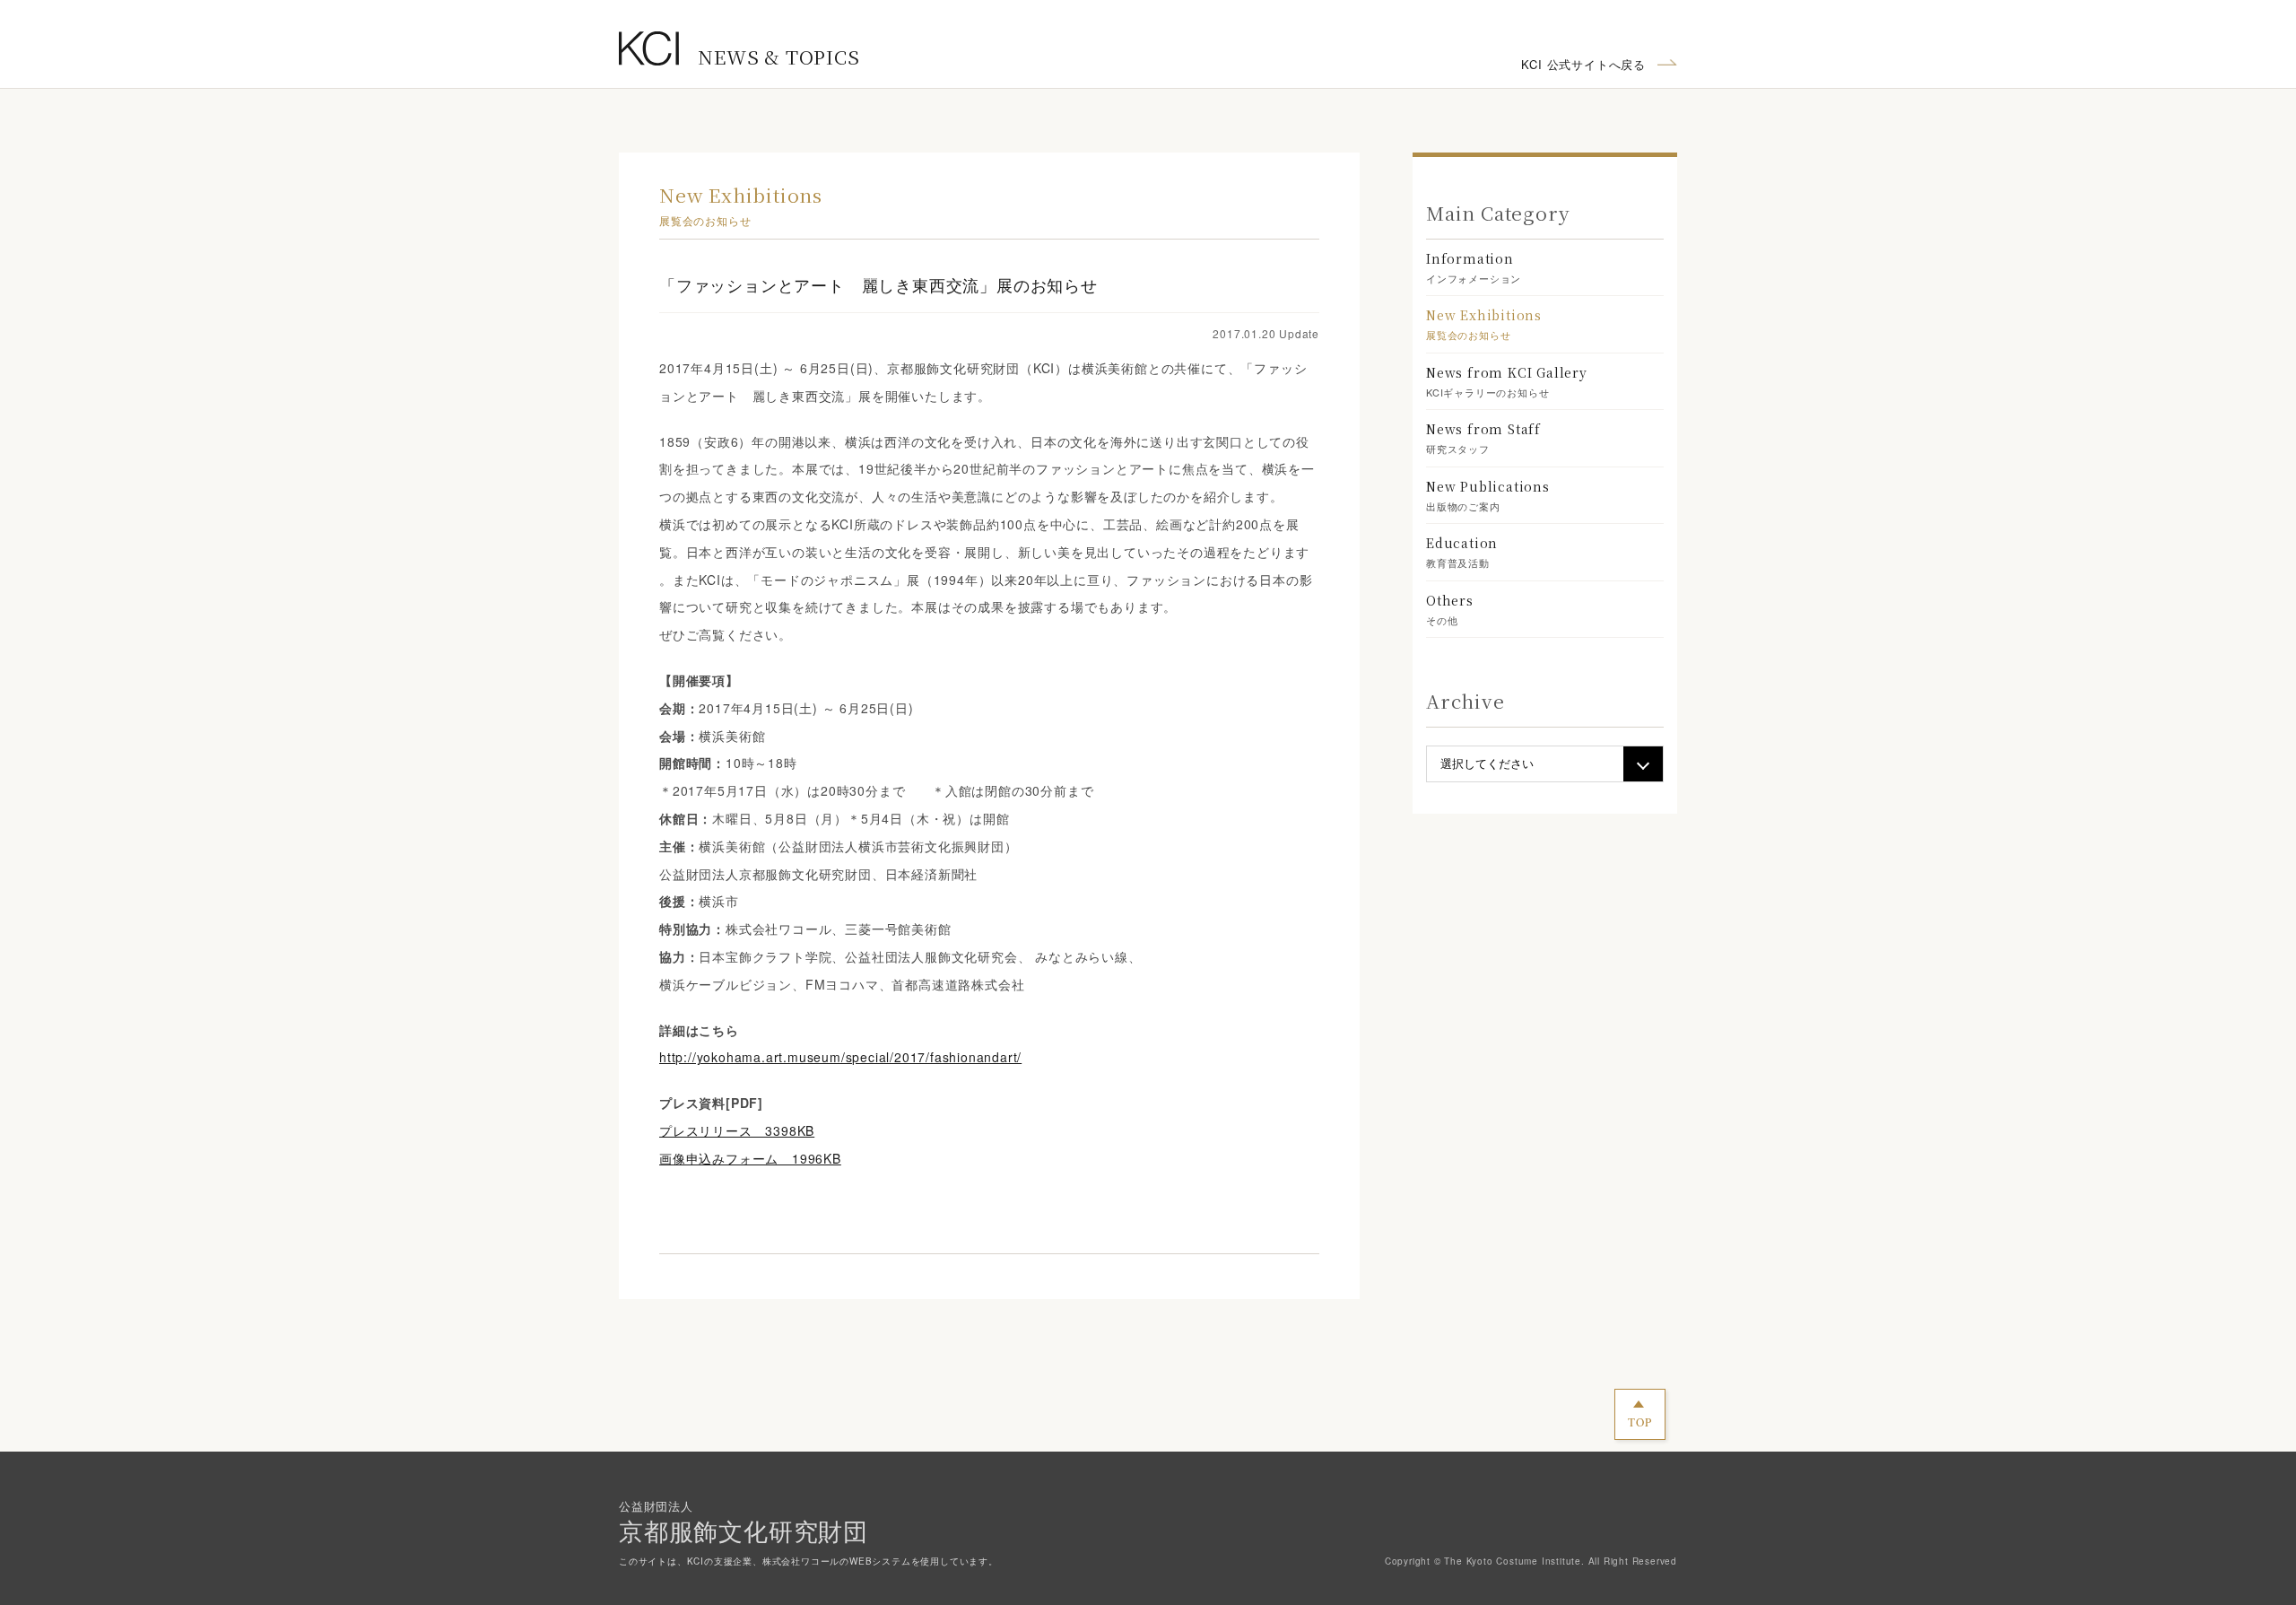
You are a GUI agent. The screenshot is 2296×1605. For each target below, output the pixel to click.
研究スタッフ (1483, 438)
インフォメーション (1474, 267)
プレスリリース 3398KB (737, 1130)
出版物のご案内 (1488, 495)
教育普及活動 (1462, 552)
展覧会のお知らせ (1484, 324)
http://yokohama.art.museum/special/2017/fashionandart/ (840, 1057)
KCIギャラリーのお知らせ (1507, 381)
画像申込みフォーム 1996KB (750, 1158)
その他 (1450, 609)
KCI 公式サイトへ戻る (1583, 64)
